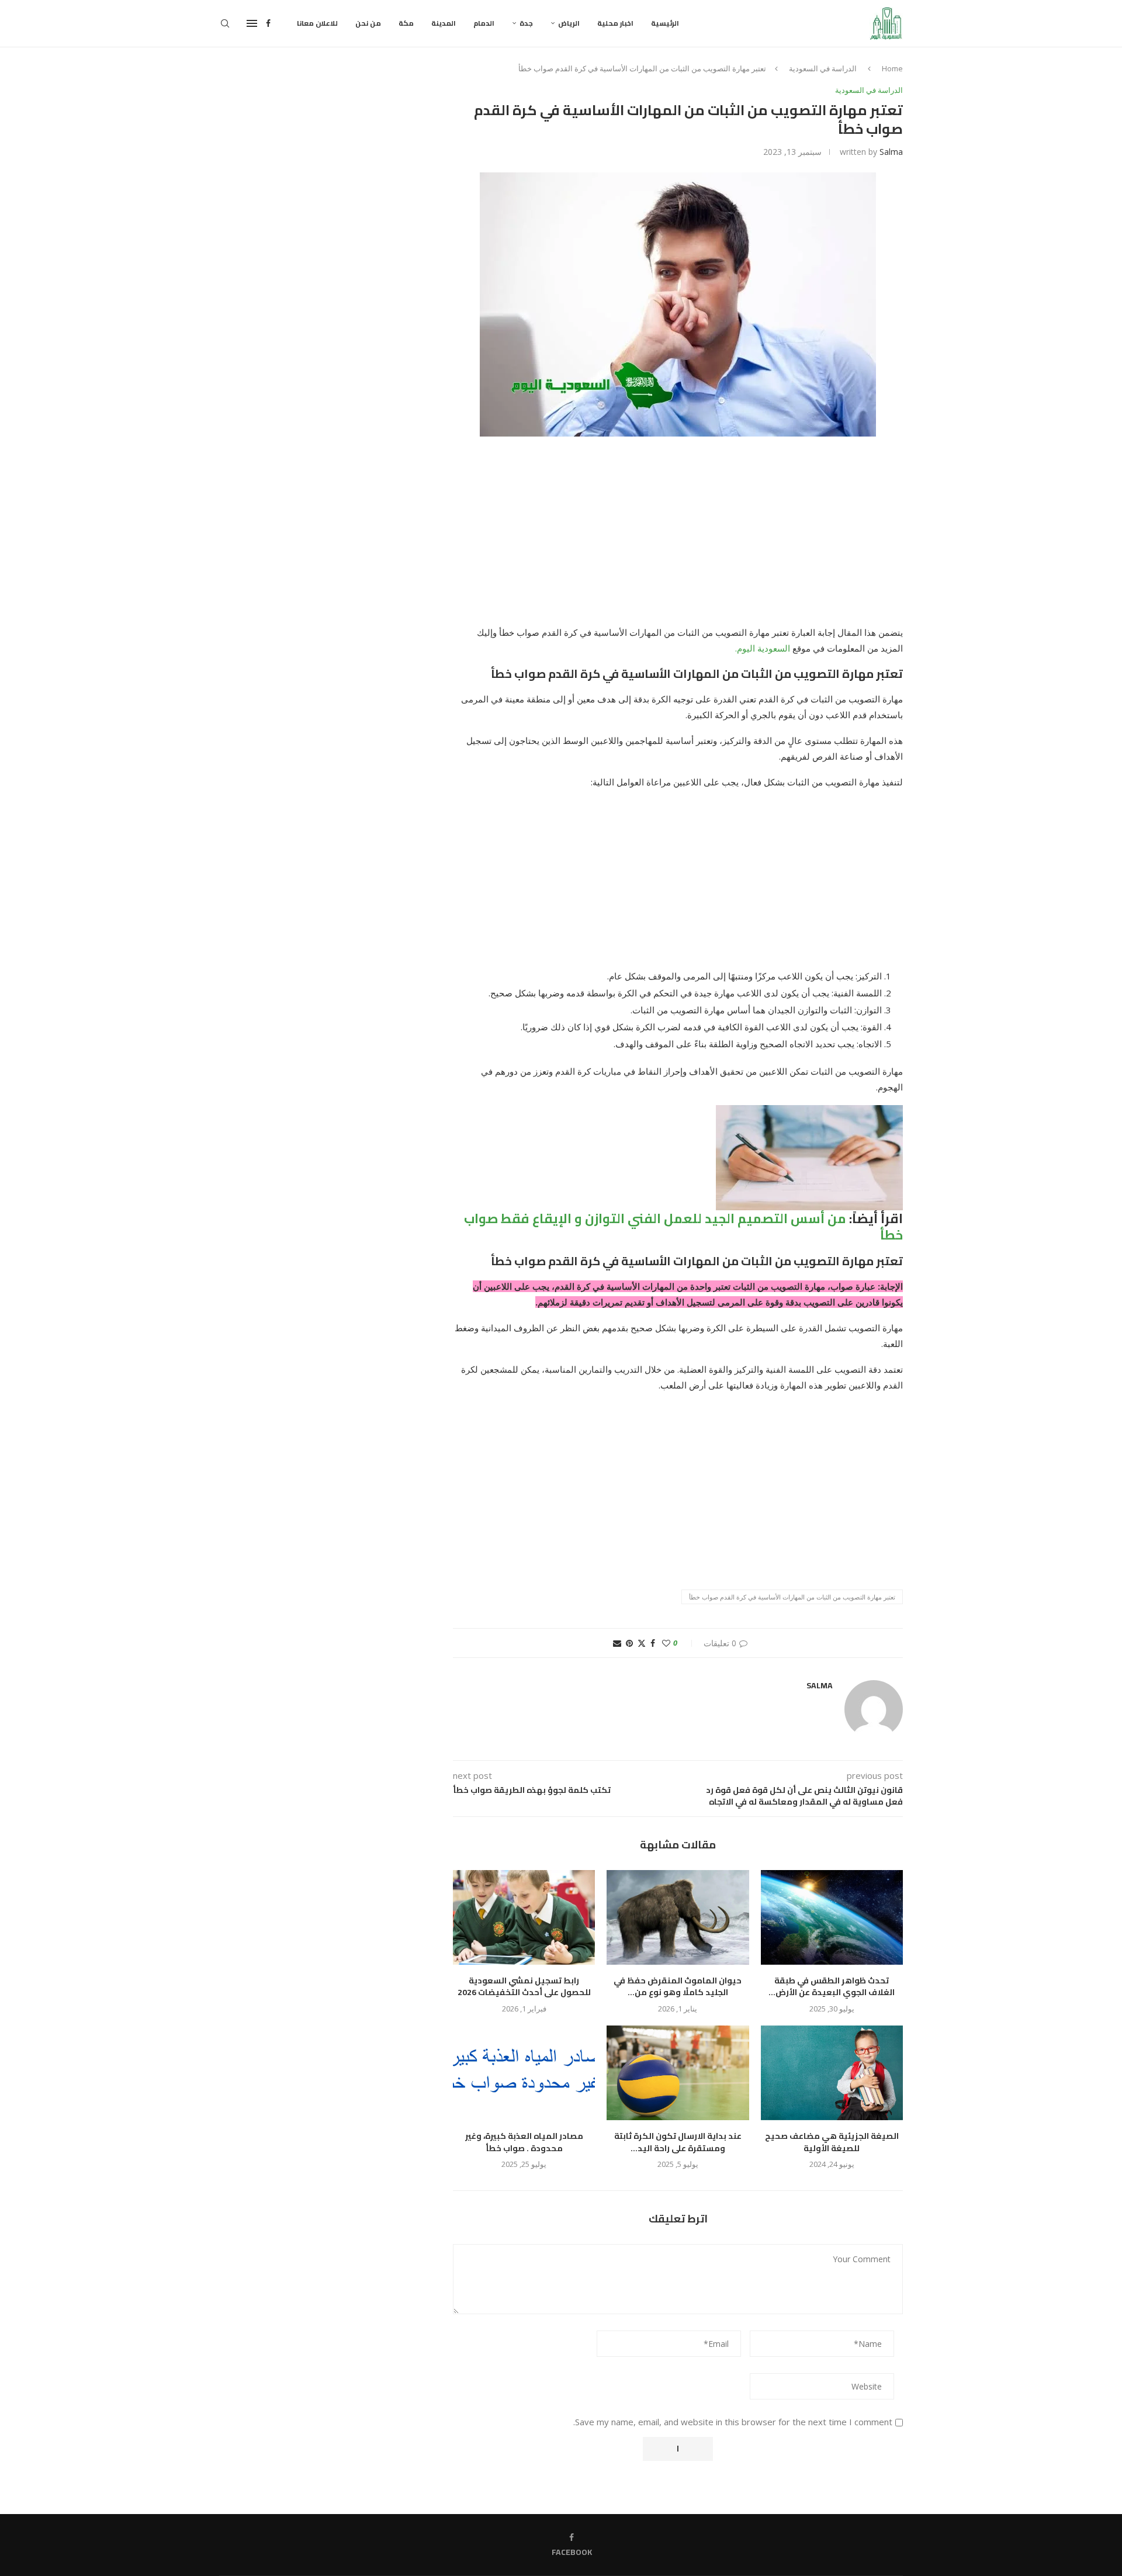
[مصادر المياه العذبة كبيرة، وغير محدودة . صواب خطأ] (524, 2073)
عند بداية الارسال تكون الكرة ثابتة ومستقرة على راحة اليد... (678, 2142)
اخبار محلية (615, 23)
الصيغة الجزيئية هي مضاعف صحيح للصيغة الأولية (832, 2142)
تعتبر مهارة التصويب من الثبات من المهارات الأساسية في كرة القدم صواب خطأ (792, 1597)
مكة (406, 23)
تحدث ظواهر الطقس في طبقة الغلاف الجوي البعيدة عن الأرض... (832, 1987)
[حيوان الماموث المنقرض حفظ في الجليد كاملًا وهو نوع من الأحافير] (678, 1917)
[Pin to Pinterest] (629, 1643)
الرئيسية (665, 23)
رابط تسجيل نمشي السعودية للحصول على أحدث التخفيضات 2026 (524, 1987)
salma (891, 152)
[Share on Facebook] (653, 1643)
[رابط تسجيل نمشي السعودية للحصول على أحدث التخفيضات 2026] (524, 1917)
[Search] (225, 23)
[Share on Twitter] (642, 1643)
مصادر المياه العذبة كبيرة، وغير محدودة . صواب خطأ (524, 2142)
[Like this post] (666, 1643)
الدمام (484, 23)
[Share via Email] (617, 1643)
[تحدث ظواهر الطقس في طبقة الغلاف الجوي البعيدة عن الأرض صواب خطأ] (832, 1917)
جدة (526, 23)
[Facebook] (268, 23)
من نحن (368, 23)
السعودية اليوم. (763, 648)
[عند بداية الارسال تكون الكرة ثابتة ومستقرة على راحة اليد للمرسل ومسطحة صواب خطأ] (678, 2073)
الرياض (569, 23)
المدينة (444, 23)
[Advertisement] (678, 538)
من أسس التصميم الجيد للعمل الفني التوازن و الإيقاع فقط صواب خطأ (683, 1227)
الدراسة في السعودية (823, 68)
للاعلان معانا (317, 23)
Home (892, 68)
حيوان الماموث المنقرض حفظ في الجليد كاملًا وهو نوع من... (678, 1987)
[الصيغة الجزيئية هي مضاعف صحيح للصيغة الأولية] (832, 2073)
